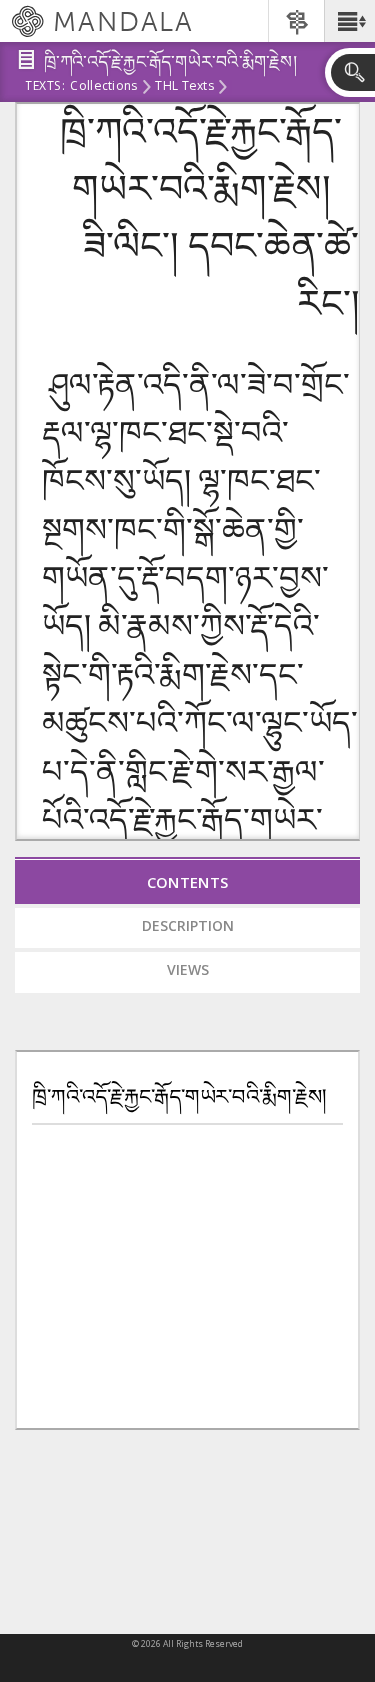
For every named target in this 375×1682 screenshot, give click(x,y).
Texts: (45, 87)
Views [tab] (188, 969)
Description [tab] (188, 925)
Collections (103, 87)
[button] (349, 21)
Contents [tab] (188, 882)
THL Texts (184, 87)
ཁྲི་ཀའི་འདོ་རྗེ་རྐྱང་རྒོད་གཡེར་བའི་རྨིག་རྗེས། (179, 1097)
